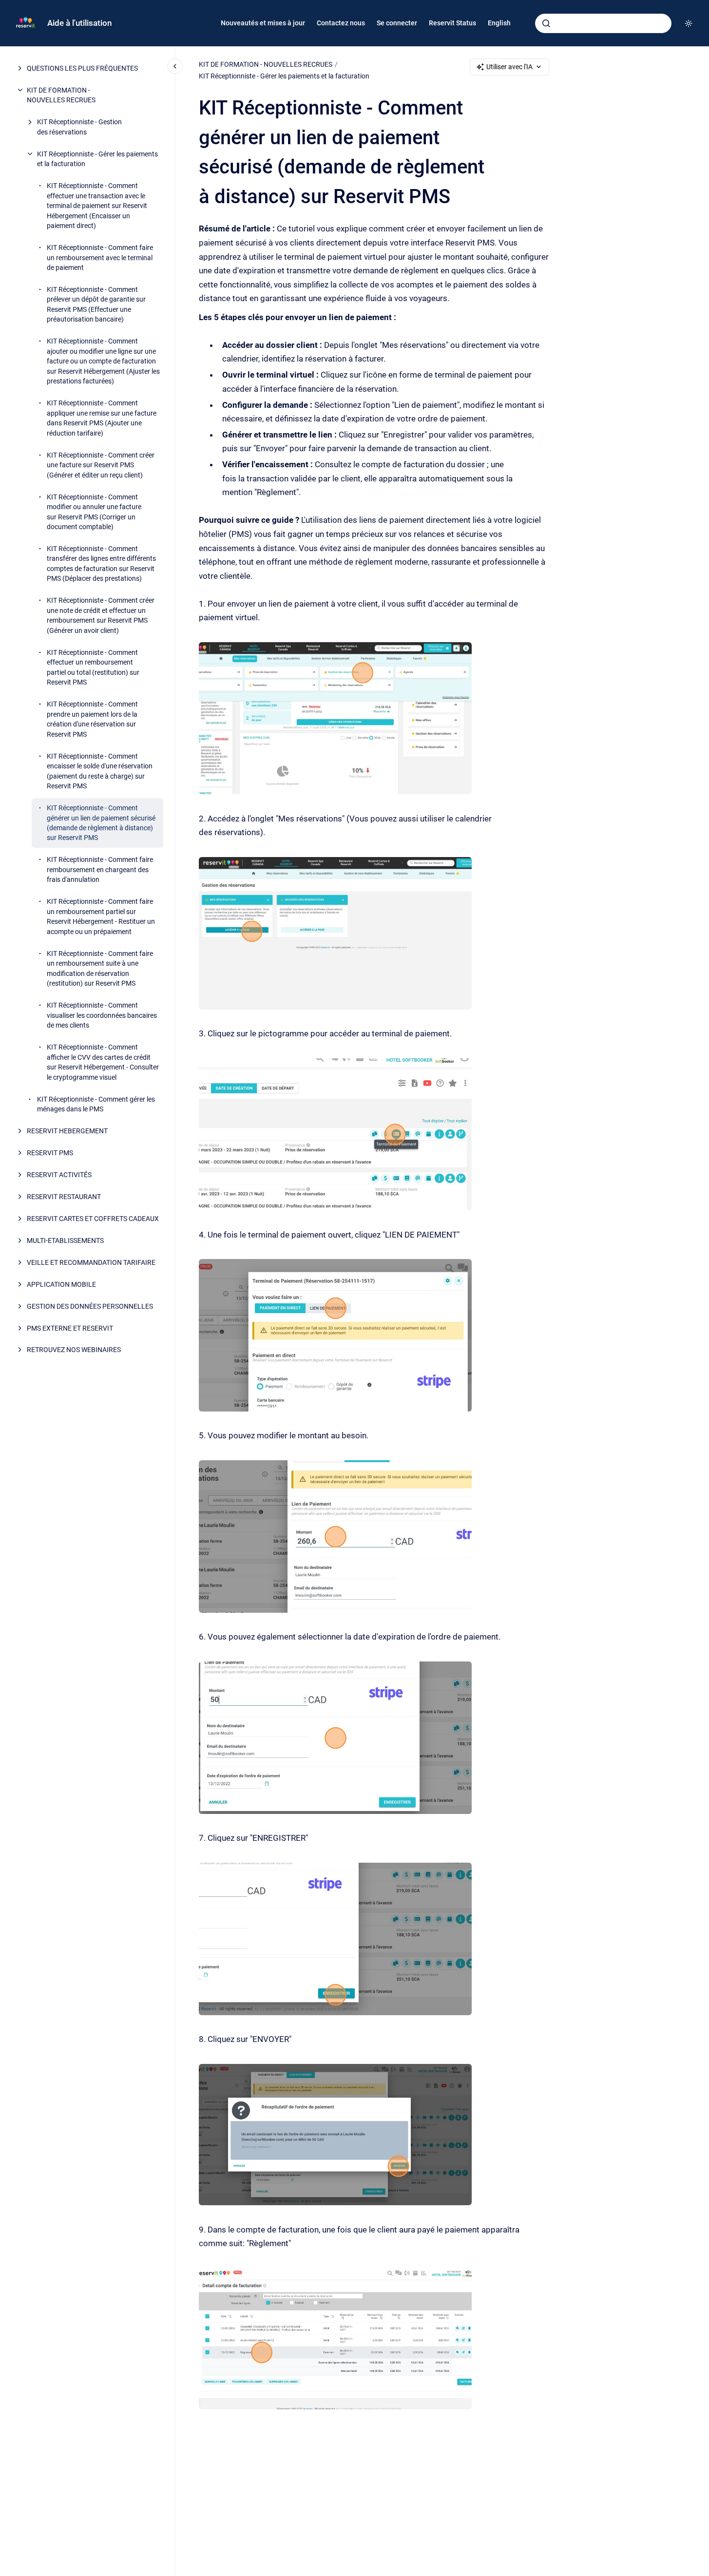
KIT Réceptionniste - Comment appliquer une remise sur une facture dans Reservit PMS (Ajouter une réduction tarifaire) (102, 418)
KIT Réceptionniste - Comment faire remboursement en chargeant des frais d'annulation (100, 870)
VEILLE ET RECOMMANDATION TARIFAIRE (91, 1262)
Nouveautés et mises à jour (263, 23)
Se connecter (397, 23)
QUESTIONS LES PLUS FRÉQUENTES (82, 68)
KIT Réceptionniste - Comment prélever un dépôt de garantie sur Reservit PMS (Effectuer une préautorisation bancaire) (96, 304)
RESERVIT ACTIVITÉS (59, 1175)
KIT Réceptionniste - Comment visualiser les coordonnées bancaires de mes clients (102, 1016)
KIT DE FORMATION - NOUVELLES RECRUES (61, 95)
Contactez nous (341, 23)
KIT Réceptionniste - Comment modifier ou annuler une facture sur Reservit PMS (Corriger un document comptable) (94, 512)
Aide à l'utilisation (79, 23)
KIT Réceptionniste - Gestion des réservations (79, 127)
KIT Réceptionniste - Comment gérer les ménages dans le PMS (96, 1104)
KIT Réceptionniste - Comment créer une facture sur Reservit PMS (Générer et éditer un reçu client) (101, 465)
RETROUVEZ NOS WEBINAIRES (74, 1350)
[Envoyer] (546, 23)
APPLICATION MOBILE (61, 1284)
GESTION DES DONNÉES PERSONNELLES (90, 1306)
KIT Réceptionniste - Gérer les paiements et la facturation (97, 159)
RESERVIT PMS (50, 1153)
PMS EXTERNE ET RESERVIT (70, 1328)
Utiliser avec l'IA (509, 67)
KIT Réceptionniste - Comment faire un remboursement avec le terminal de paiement (100, 258)
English (499, 23)
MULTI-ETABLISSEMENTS (65, 1240)
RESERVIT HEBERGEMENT (67, 1131)
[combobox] (603, 23)
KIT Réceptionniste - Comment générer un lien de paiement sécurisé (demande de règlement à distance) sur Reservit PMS (101, 823)
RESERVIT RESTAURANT (64, 1197)
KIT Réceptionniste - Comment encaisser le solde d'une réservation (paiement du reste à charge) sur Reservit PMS (100, 771)
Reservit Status (452, 23)
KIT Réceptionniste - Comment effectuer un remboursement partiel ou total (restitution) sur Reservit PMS (93, 667)
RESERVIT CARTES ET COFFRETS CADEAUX (93, 1219)
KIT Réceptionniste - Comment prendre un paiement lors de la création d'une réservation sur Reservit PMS (92, 719)
